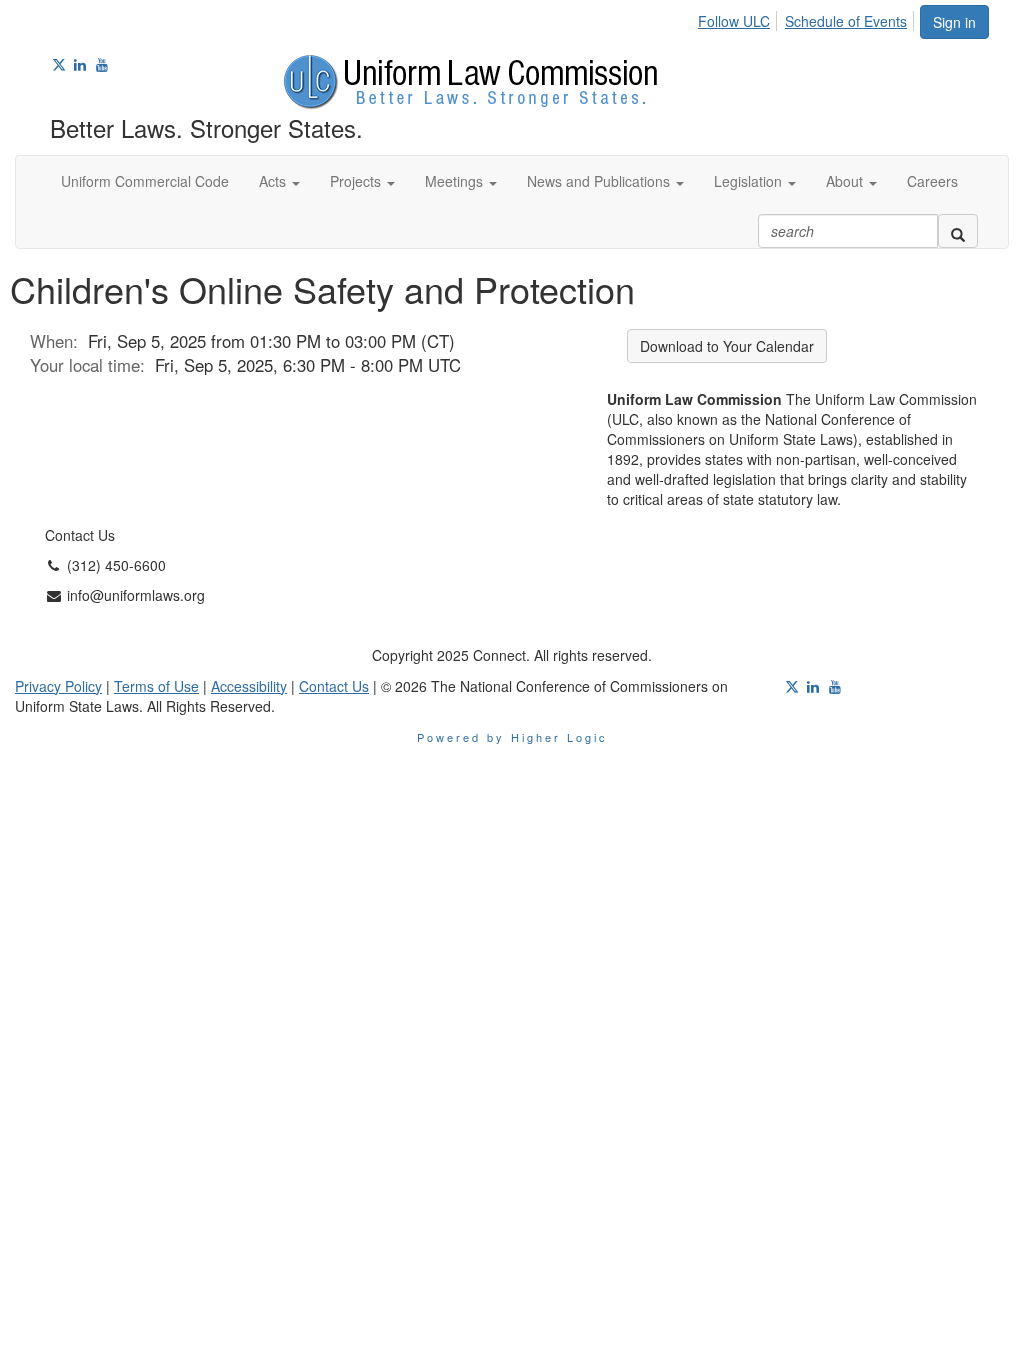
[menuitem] (739, 18)
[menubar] (808, 18)
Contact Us (334, 686)
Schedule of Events (846, 21)
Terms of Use (156, 686)
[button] (279, 181)
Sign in (954, 22)
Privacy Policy (58, 686)
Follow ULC (734, 21)
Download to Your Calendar (727, 346)
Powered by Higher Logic (512, 737)
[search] (958, 231)
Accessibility (249, 686)
